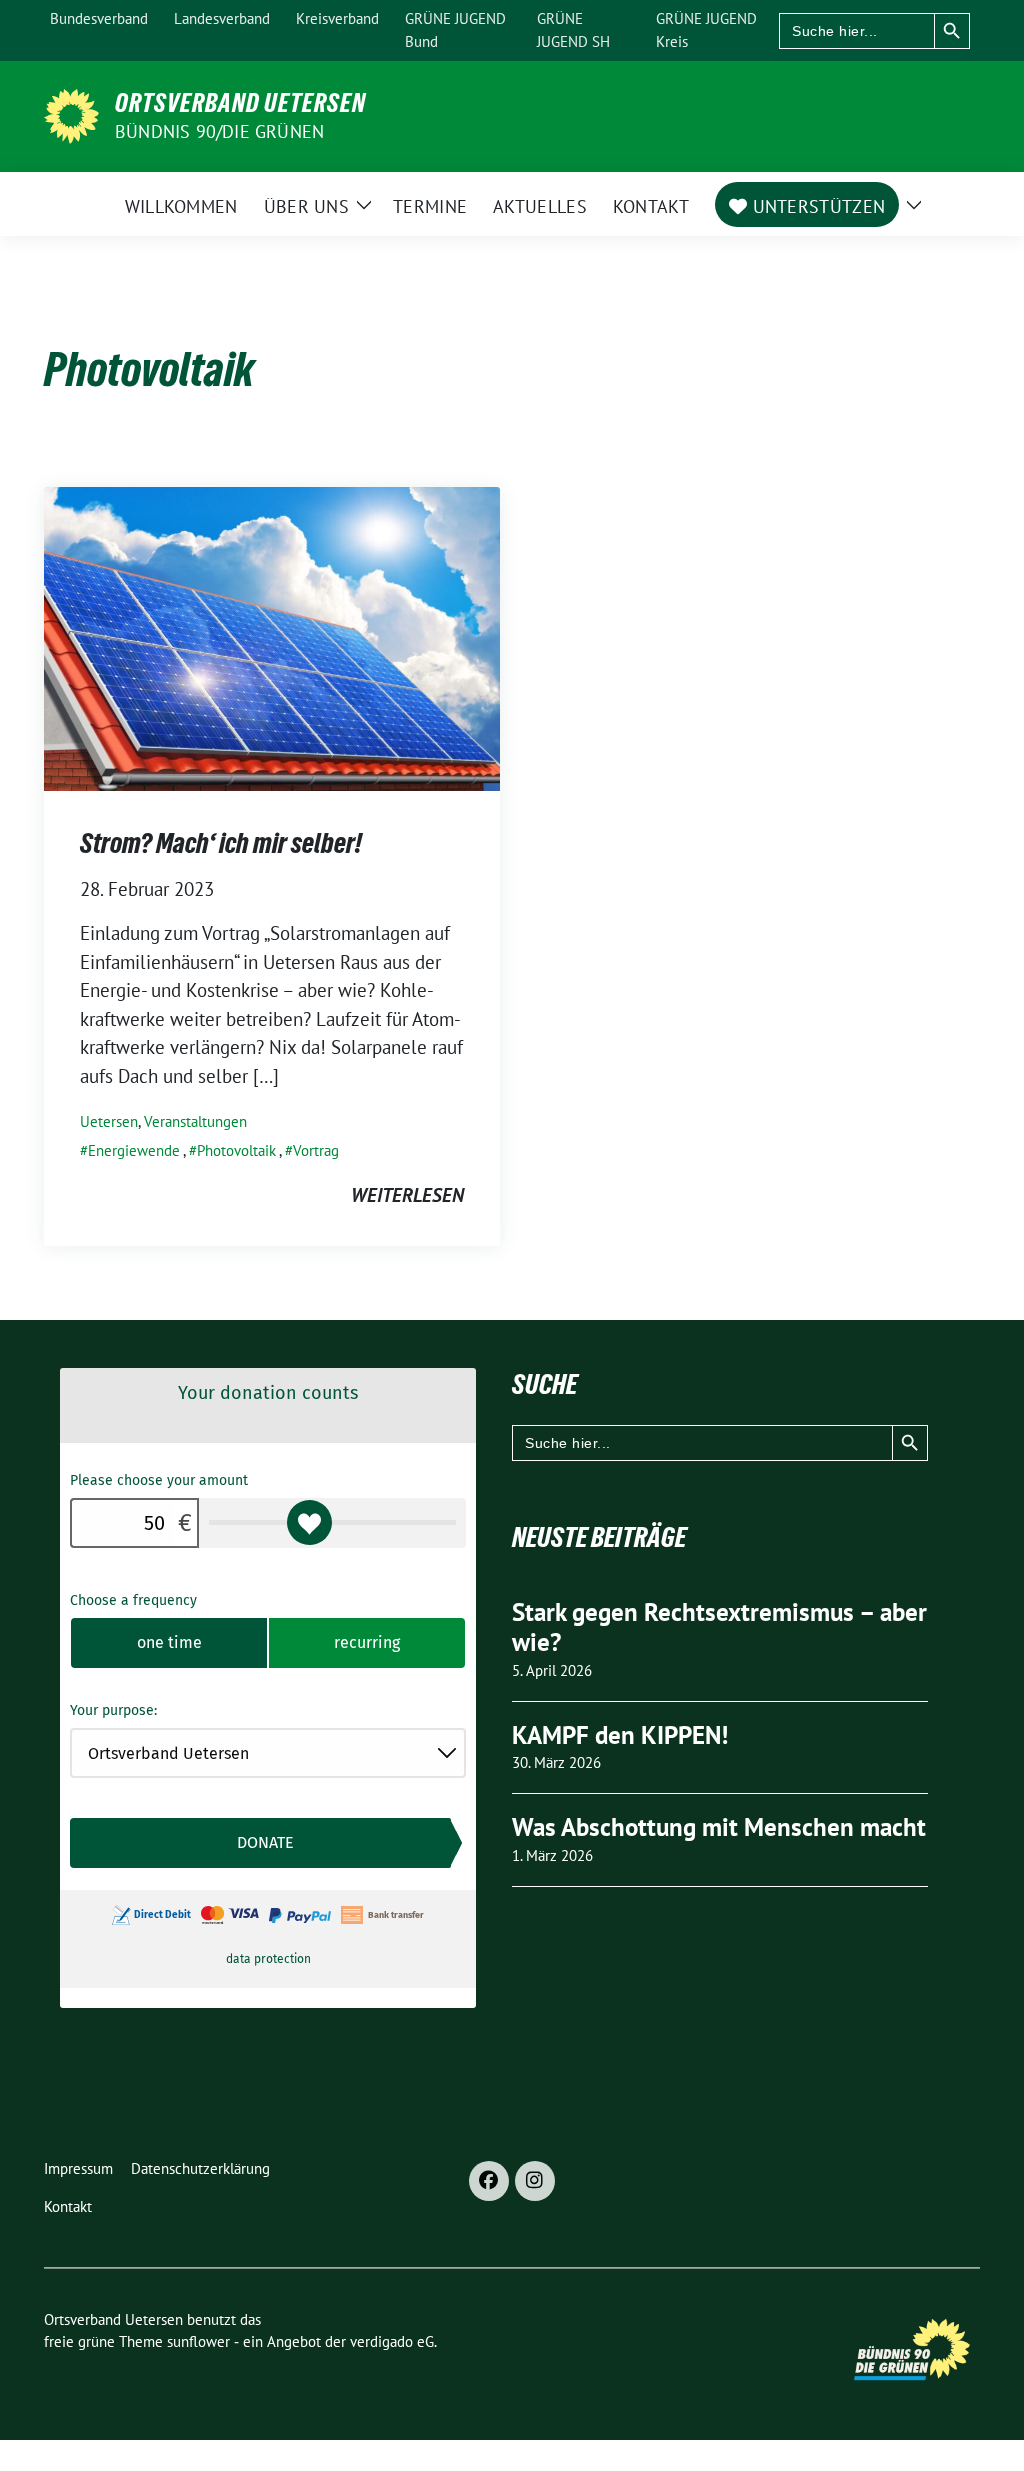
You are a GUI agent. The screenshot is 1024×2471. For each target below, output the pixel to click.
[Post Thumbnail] (272, 636)
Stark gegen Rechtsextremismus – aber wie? (719, 1627)
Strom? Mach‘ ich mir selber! (221, 843)
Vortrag (316, 1150)
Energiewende (134, 1150)
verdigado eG (392, 2341)
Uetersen (109, 1121)
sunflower (198, 2341)
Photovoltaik (236, 1150)
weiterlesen (407, 1195)
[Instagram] (535, 2181)
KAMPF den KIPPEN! (620, 1735)
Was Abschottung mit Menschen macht (719, 1827)
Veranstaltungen (195, 1121)
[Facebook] (489, 2181)
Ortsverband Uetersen (240, 103)
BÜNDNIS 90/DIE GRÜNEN (219, 131)
